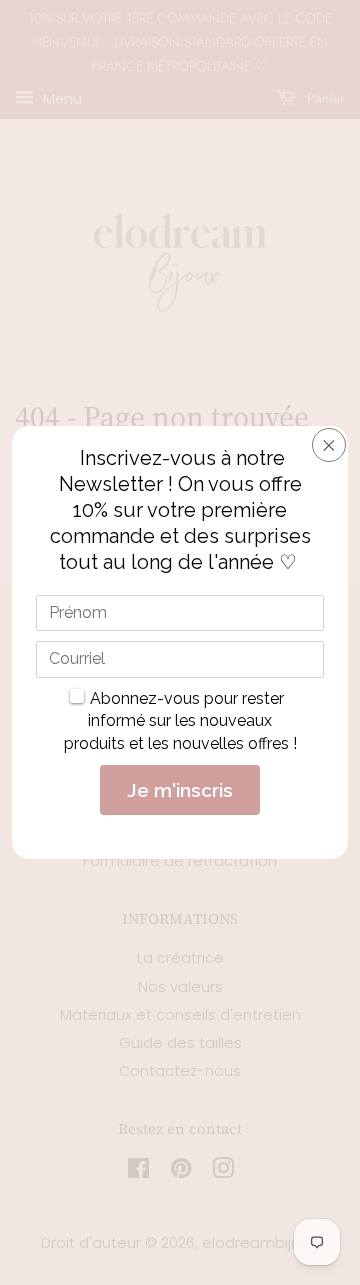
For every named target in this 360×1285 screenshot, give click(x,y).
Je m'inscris (180, 790)
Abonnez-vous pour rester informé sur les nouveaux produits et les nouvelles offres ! (180, 721)
